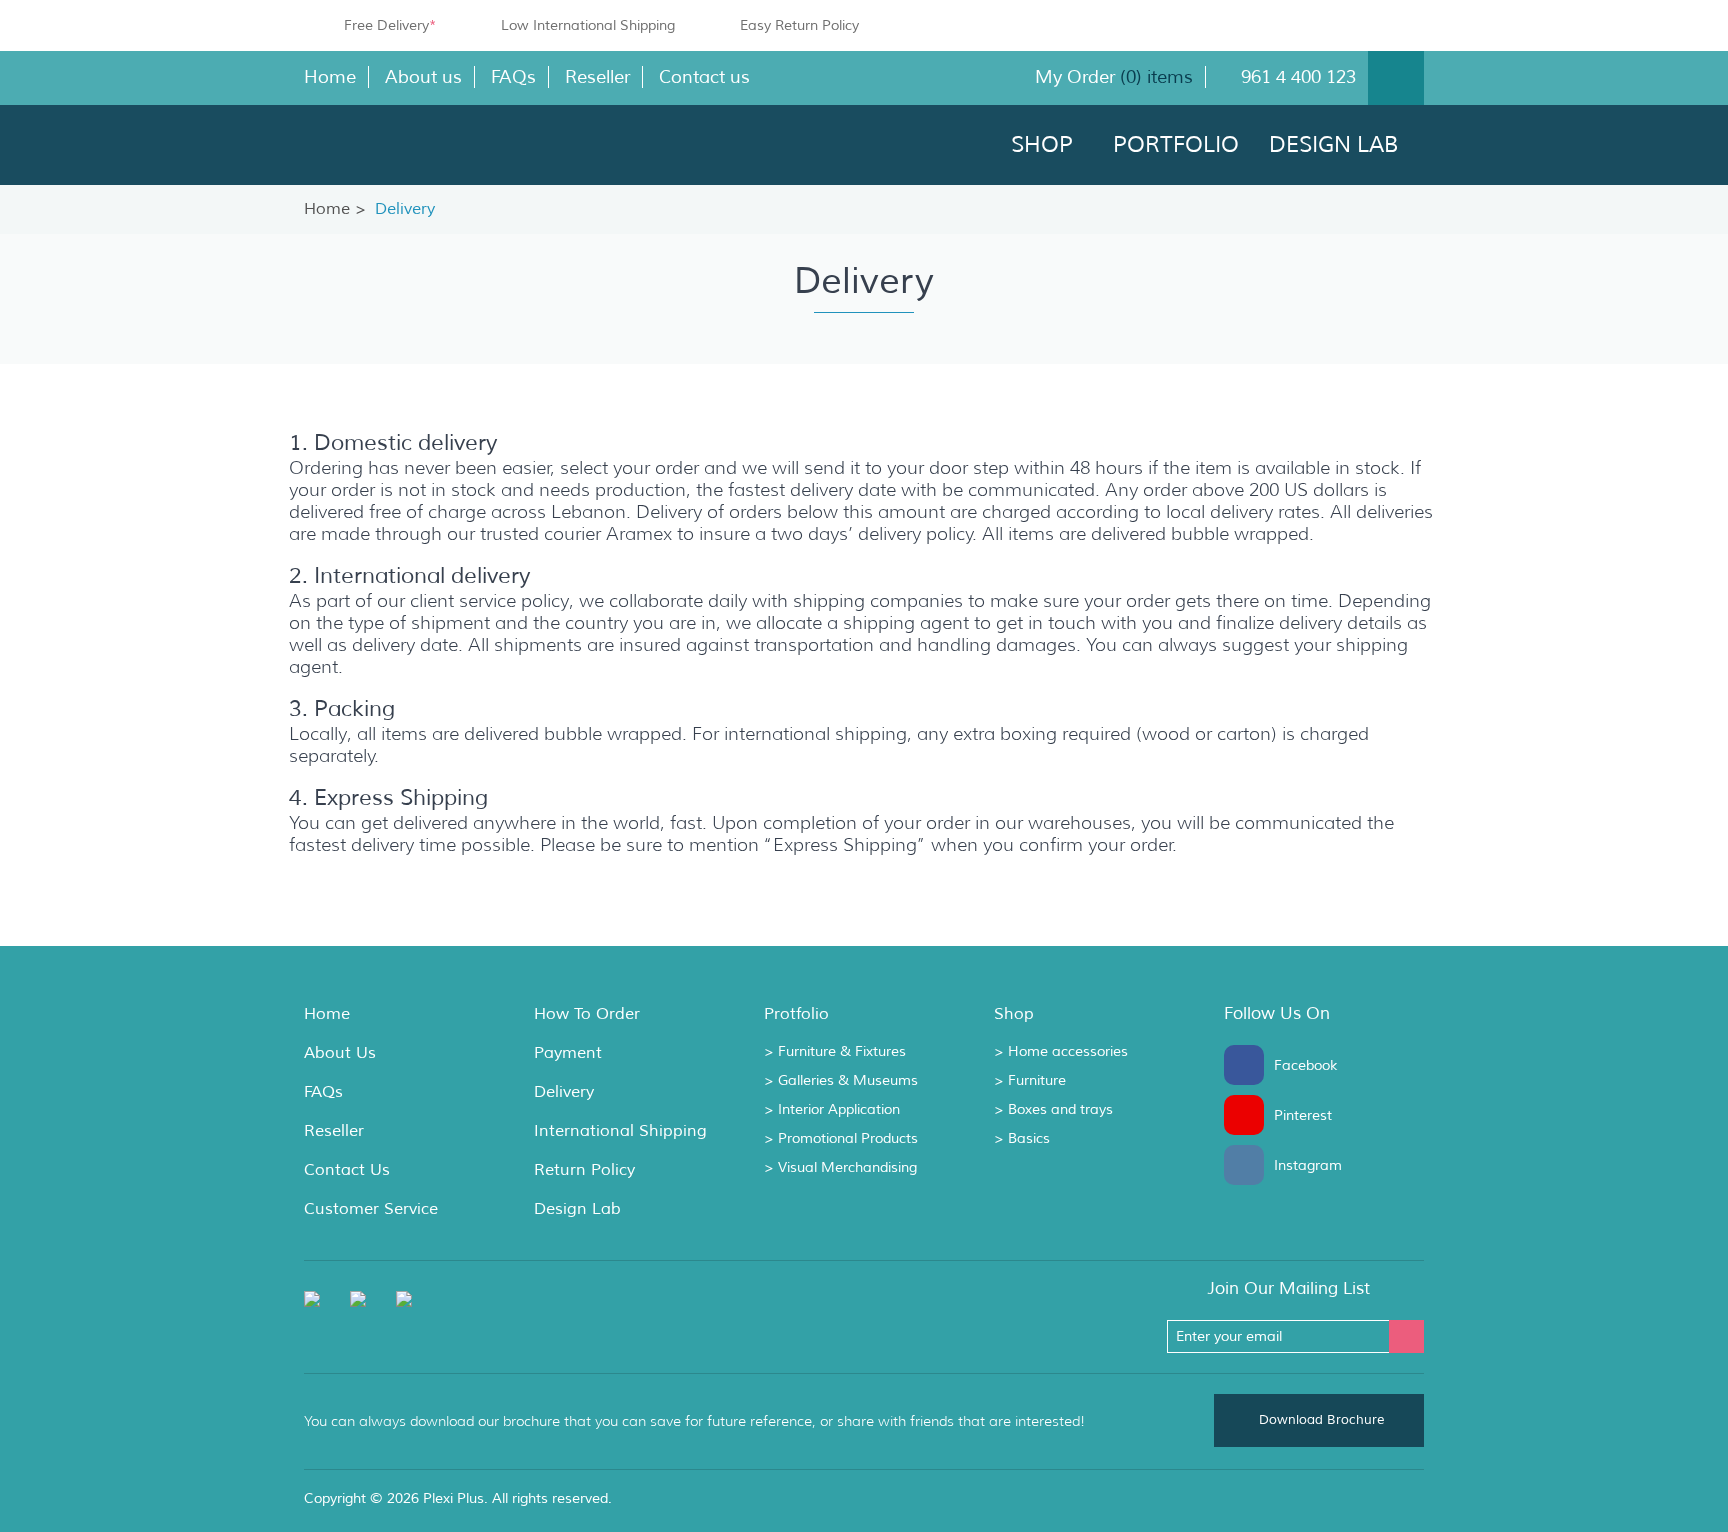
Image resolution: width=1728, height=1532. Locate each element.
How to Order (587, 1014)
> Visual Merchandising (840, 1168)
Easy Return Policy (799, 25)
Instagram (1249, 1165)
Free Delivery (390, 25)
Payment (568, 1053)
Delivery (564, 1092)
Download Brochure (1321, 1420)
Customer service (371, 1209)
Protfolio (796, 1014)
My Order (1077, 77)
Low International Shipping (588, 25)
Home (330, 77)
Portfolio (1176, 145)
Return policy (584, 1170)
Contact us (704, 77)
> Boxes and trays (1053, 1110)
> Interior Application (832, 1110)
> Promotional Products (841, 1139)
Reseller (597, 77)
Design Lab (1334, 145)
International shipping (620, 1131)
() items (1156, 77)
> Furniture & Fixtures (835, 1052)
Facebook (1249, 1065)
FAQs (513, 77)
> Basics (1022, 1139)
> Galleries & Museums (841, 1081)
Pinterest (1249, 1115)
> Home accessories (1061, 1052)
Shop (1042, 145)
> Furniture (1030, 1081)
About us (423, 77)
